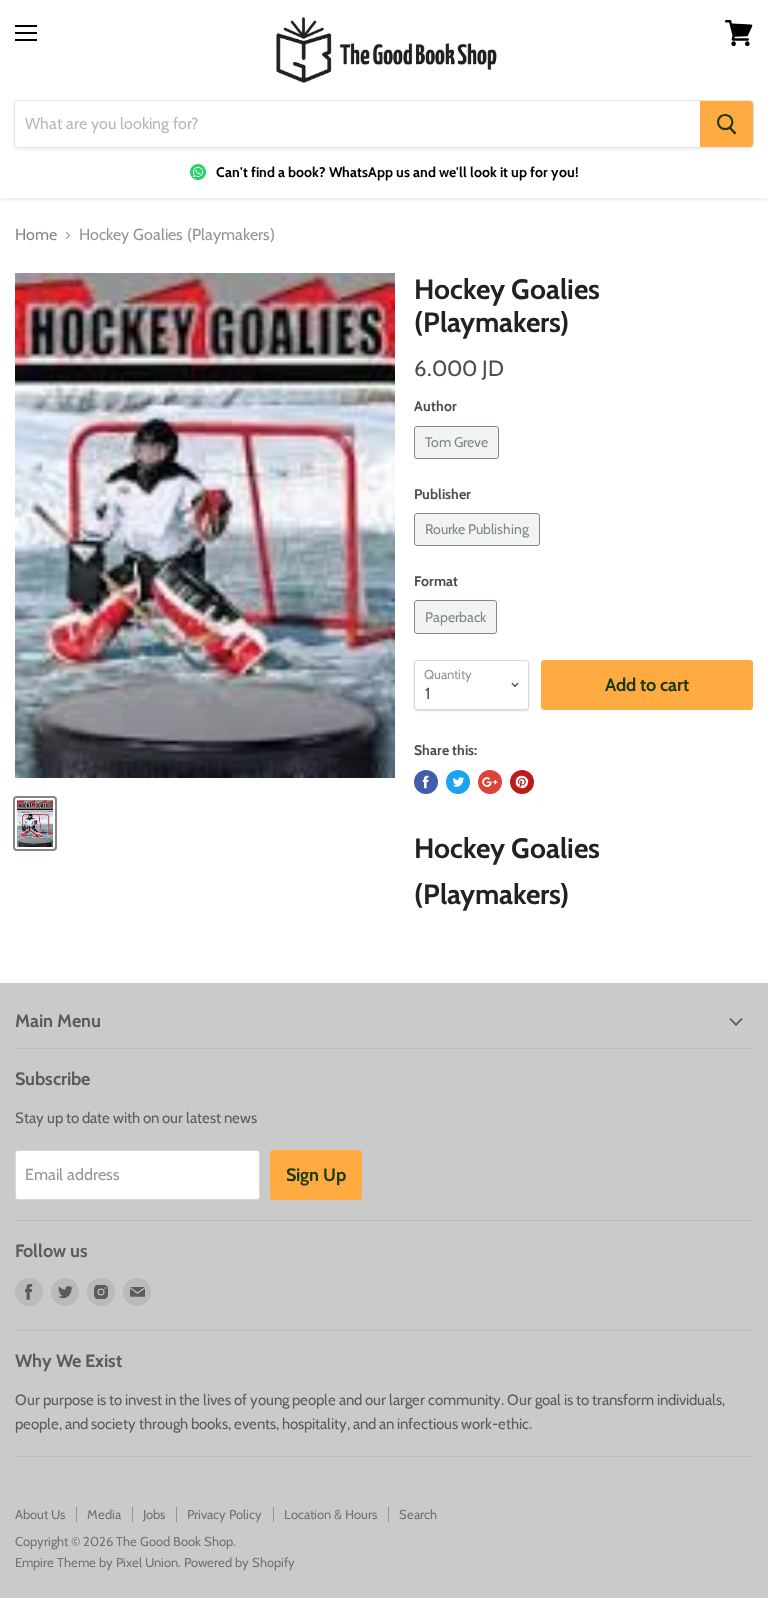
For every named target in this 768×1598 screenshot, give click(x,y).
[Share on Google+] (490, 782)
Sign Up (316, 1175)
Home (36, 235)
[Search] (726, 124)
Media (104, 1514)
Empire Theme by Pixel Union (96, 1562)
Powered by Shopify (239, 1562)
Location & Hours (330, 1514)
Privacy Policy (224, 1514)
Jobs (154, 1514)
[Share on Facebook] (426, 782)
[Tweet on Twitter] (458, 782)
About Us (40, 1514)
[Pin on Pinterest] (522, 782)
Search (418, 1514)
